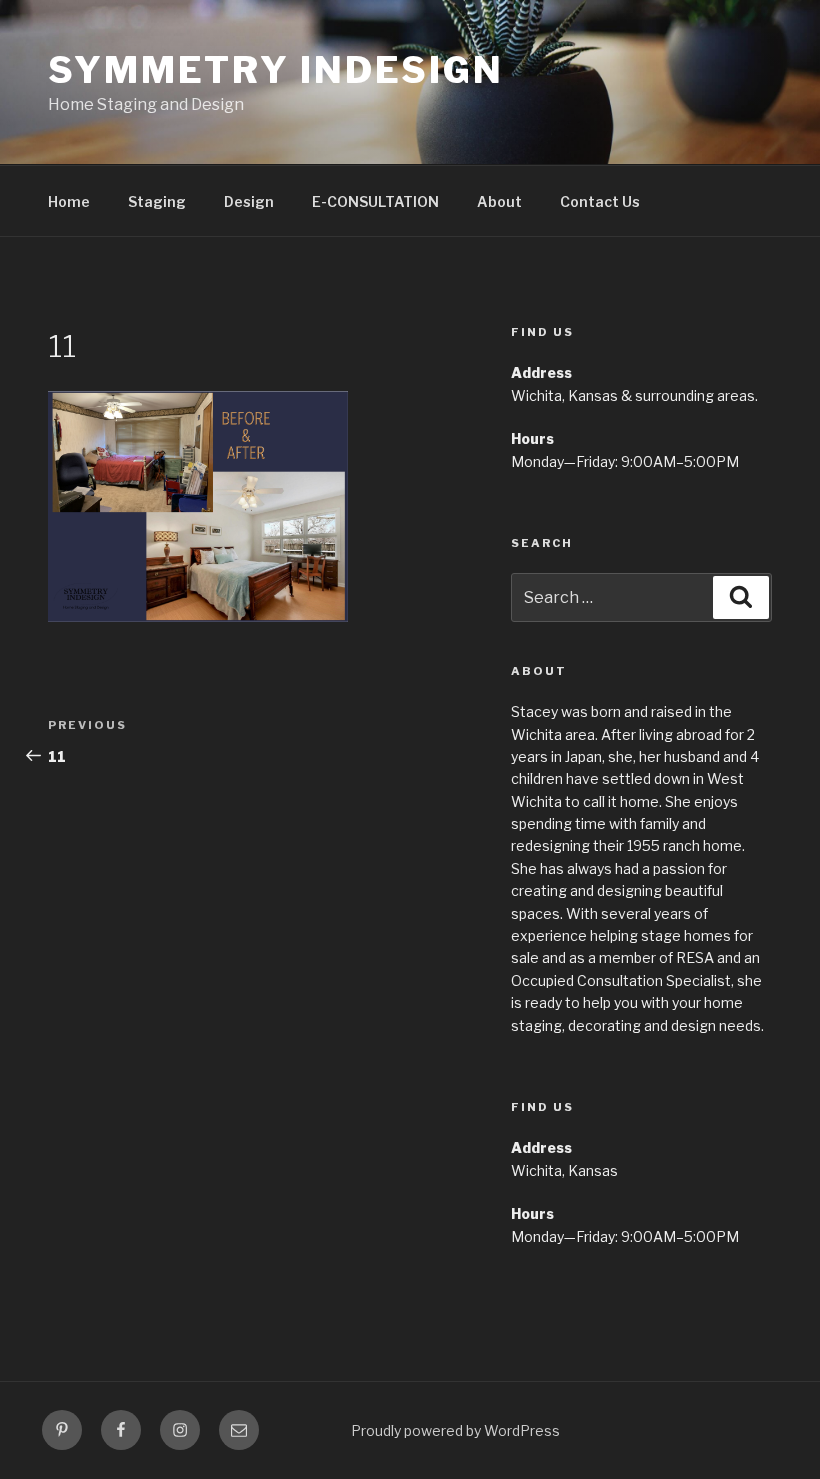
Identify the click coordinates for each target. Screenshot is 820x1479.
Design (249, 201)
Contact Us (600, 201)
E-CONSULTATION (375, 201)
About (499, 201)
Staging (157, 201)
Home (69, 201)
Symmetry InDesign (276, 70)
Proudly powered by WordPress (455, 1430)
